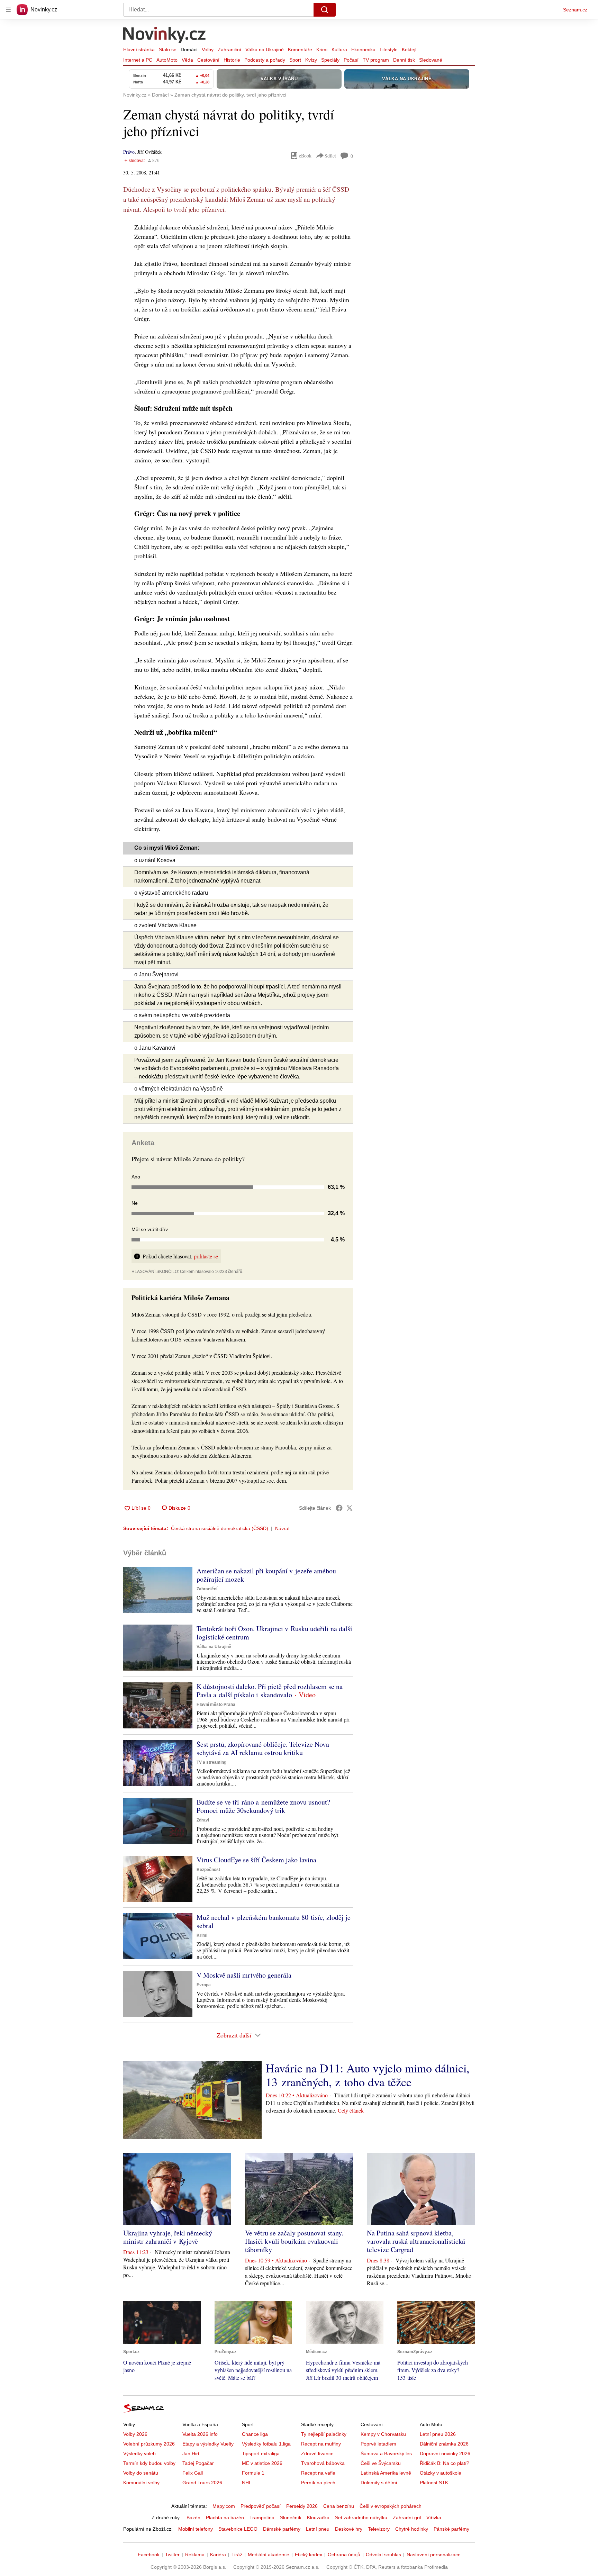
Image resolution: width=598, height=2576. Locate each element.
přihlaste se (206, 1256)
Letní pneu (318, 2529)
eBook (305, 156)
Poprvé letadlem (378, 2444)
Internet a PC (138, 60)
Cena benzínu (339, 2506)
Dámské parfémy (282, 2529)
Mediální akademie (269, 2555)
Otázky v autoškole (441, 2473)
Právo (129, 152)
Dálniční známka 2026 (444, 2444)
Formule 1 (253, 2473)
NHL (247, 2483)
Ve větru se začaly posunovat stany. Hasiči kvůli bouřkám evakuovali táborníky (294, 2241)
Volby (208, 49)
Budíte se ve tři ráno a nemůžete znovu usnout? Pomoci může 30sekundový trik (263, 1806)
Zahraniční (229, 49)
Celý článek (351, 2110)
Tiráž (237, 2555)
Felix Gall (193, 2473)
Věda (187, 60)
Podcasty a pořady (265, 60)
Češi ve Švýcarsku (381, 2463)
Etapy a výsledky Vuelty (208, 2444)
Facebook (149, 2555)
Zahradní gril (407, 2518)
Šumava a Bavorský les (386, 2453)
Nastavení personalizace (434, 2555)
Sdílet (330, 156)
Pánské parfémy (451, 2529)
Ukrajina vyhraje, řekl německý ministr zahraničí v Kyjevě (168, 2237)
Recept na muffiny (321, 2444)
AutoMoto (167, 60)
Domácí (189, 49)
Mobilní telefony (196, 2529)
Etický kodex (309, 2555)
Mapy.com (224, 2506)
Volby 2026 (135, 2434)
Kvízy (311, 60)
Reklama (195, 2555)
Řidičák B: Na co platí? (445, 2463)
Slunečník (291, 2518)
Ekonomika (363, 49)
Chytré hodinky (412, 2529)
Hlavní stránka (139, 49)
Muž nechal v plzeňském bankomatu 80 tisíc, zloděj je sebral (274, 1921)
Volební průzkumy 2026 (149, 2444)
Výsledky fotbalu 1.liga (266, 2444)
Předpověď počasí (261, 2506)
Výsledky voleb (139, 2453)
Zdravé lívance (317, 2453)
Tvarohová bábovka (323, 2463)
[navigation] (8, 10)
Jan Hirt (191, 2453)
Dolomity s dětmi (379, 2483)
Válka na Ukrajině (265, 49)
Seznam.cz (575, 10)
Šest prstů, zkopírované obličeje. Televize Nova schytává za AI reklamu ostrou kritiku (263, 1748)
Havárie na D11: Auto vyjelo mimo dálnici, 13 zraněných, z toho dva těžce (368, 2075)
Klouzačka (318, 2518)
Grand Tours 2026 (202, 2483)
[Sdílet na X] (350, 1508)
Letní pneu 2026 (438, 2434)
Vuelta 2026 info (200, 2434)
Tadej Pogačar (198, 2463)
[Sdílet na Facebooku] (339, 1508)
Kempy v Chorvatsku (383, 2434)
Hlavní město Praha (216, 1705)
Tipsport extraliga (261, 2453)
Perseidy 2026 (302, 2506)
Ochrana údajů (344, 2555)
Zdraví (203, 1820)
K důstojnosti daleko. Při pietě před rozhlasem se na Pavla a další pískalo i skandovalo (270, 1691)
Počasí (351, 60)
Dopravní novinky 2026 (445, 2453)
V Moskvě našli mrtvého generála (244, 1975)
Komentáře (300, 49)
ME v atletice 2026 (262, 2463)
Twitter (172, 2555)
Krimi (322, 49)
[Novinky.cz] (165, 36)
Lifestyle (389, 49)
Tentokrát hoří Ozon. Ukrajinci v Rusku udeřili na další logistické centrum (274, 1633)
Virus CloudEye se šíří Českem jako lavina (256, 1860)
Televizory (379, 2529)
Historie (232, 60)
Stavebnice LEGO (238, 2529)
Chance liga (255, 2434)
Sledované (431, 60)
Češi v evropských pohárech (391, 2506)
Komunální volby (141, 2483)
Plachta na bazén (225, 2518)
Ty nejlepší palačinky (324, 2434)
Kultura (339, 49)
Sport (295, 60)
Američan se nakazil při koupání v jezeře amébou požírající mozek (266, 1575)
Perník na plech (318, 2483)
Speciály (330, 60)
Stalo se (168, 49)
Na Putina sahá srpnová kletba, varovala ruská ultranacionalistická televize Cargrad (416, 2241)
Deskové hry (349, 2529)
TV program (376, 60)
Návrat (282, 1528)
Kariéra (218, 2555)
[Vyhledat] (325, 10)
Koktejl (409, 49)
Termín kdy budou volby (149, 2463)
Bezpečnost (208, 1870)
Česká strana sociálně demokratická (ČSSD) (220, 1528)
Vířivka (434, 2518)
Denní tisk (404, 60)
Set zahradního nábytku (361, 2518)
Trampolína (262, 2518)
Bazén (193, 2518)
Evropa (204, 1985)
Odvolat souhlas (383, 2555)
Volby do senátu (141, 2473)
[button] (158, 1590)
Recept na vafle (318, 2473)
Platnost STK (434, 2483)
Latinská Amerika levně (386, 2473)
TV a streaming (211, 1762)
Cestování (208, 60)
